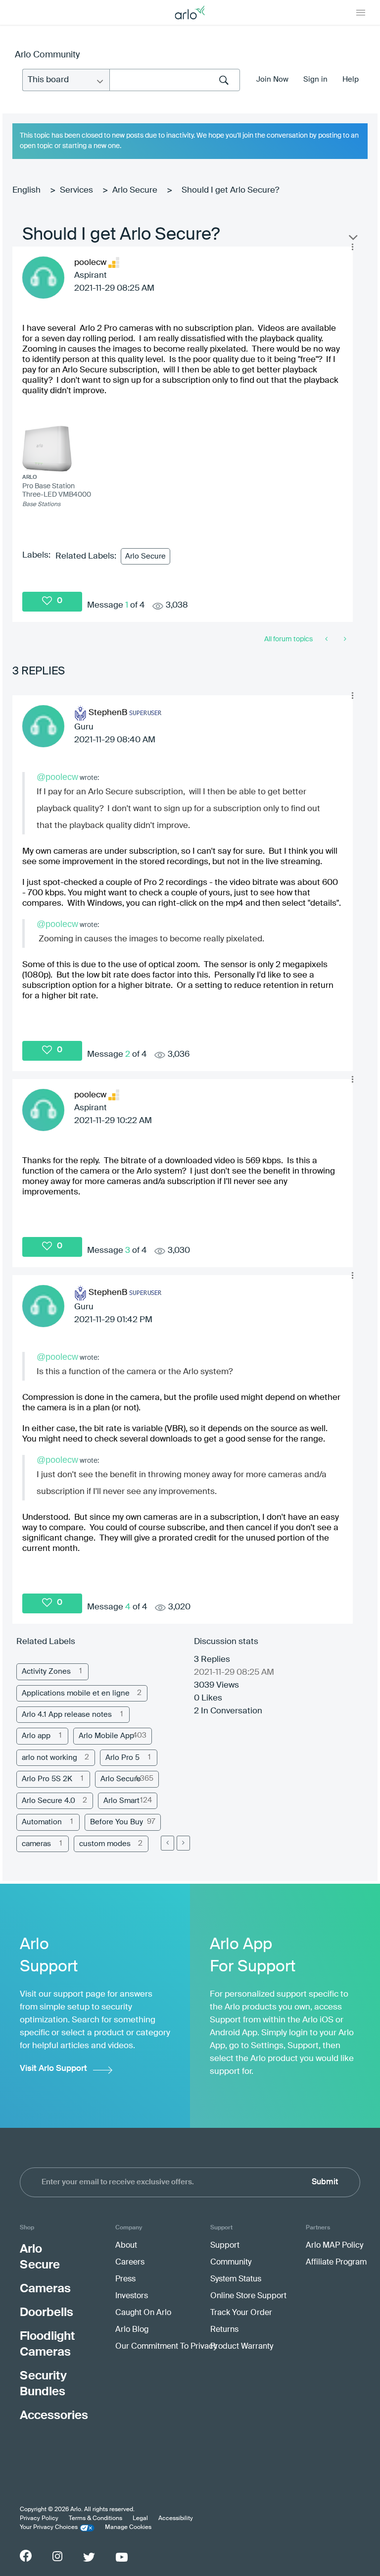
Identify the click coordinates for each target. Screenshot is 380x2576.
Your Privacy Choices (49, 2527)
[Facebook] (26, 2556)
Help (351, 79)
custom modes (105, 1844)
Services (76, 190)
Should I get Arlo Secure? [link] (230, 190)
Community (231, 2263)
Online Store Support (248, 2296)
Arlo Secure (135, 190)
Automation (42, 1822)
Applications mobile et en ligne (76, 1693)
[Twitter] (89, 2557)
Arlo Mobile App (106, 1736)
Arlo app (36, 1736)
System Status (236, 2279)
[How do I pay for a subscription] (344, 639)
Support (225, 2246)
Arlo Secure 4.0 (48, 1801)
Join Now (272, 79)
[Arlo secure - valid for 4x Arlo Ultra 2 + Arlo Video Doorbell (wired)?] (327, 639)
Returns (224, 2330)
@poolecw (57, 777)
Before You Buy (117, 1822)
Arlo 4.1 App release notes (67, 1715)
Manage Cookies (128, 2527)
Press (125, 2279)
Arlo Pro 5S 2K (47, 1779)
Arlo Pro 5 (122, 1758)
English (26, 190)
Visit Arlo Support (53, 2069)
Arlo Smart (121, 1801)
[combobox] (175, 80)
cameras (36, 1844)
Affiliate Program (336, 2263)
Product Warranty (242, 2347)
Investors (132, 2296)
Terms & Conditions (95, 2519)
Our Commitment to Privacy (166, 2347)
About (126, 2246)
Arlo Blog (132, 2330)
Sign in (315, 79)
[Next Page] (183, 1843)
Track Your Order (241, 2313)
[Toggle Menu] (361, 12)
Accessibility (176, 2519)
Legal (140, 2519)
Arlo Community (47, 55)
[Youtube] (122, 2557)
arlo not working (49, 1758)
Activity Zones (46, 1672)
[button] (352, 247)
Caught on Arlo (143, 2313)
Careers (130, 2263)
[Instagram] (57, 2556)
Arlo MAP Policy (334, 2246)
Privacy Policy (39, 2519)
